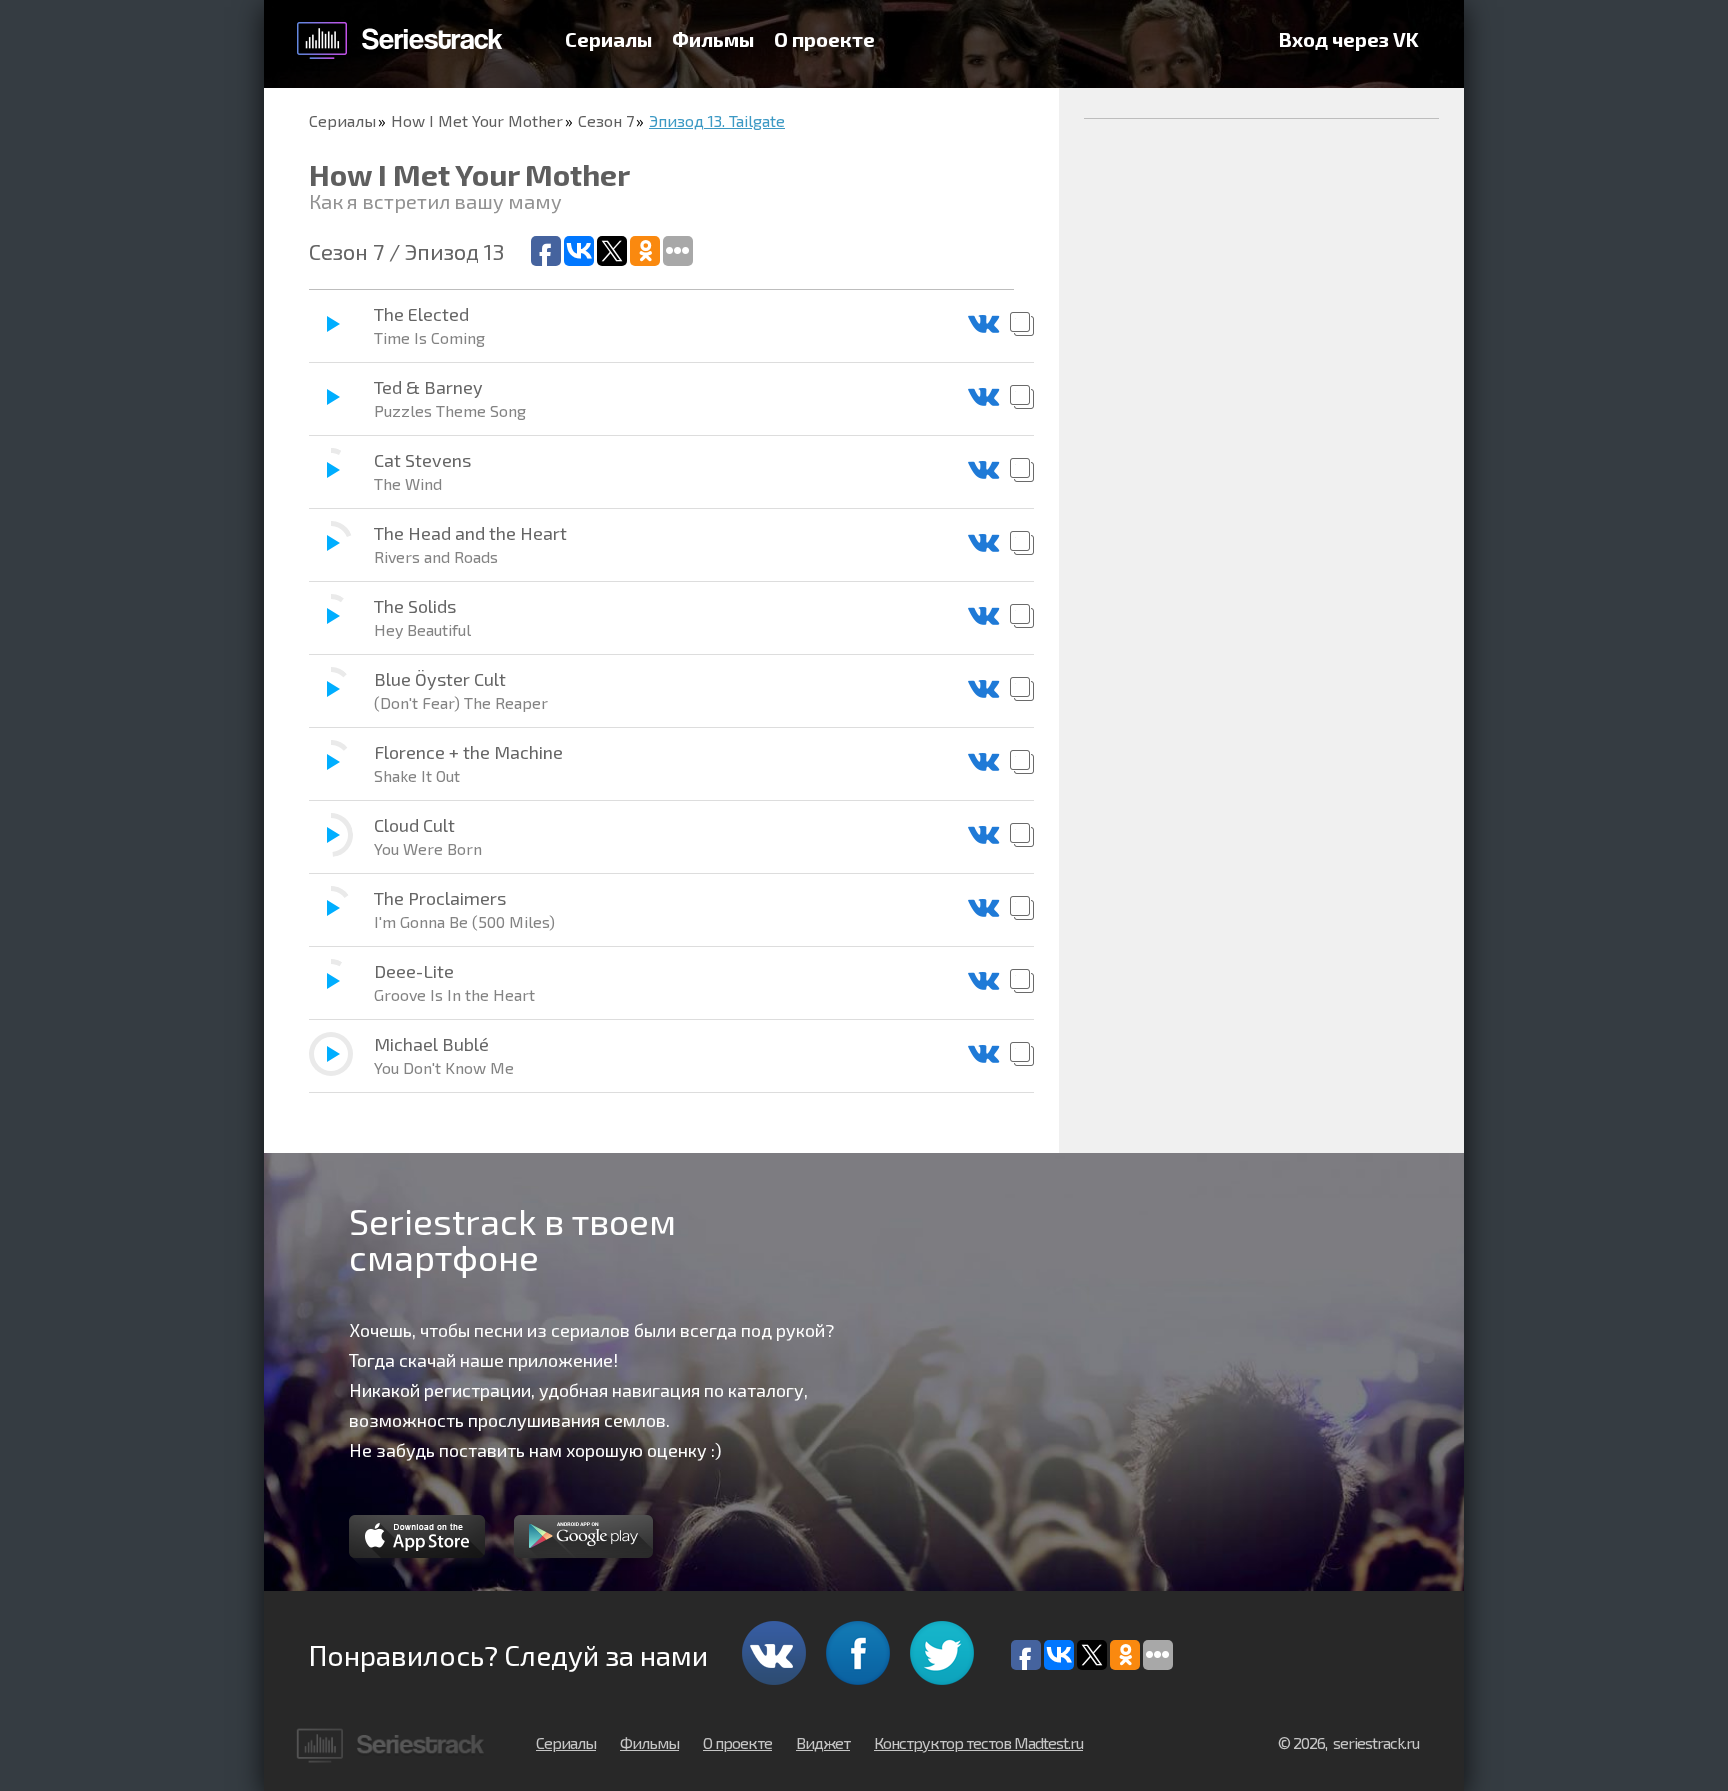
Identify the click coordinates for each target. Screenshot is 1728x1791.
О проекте (824, 39)
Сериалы (608, 39)
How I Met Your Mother (477, 120)
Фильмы (713, 39)
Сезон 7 (606, 120)
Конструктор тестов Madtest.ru (978, 1742)
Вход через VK (1349, 39)
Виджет (823, 1742)
